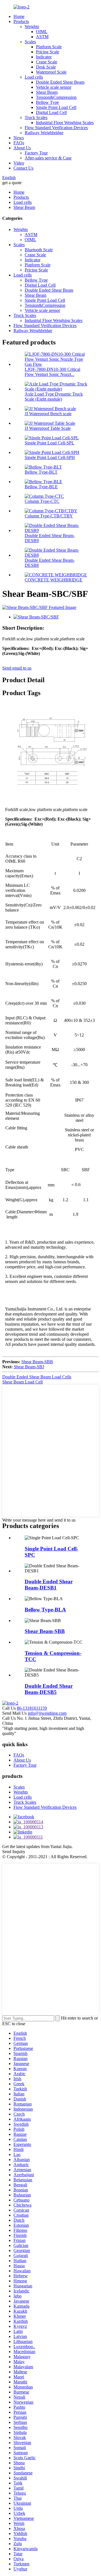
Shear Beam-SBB (37, 1362)
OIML (42, 32)
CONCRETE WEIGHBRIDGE (54, 580)
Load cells (34, 77)
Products (21, 21)
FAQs (19, 143)
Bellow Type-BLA (45, 1610)
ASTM (42, 37)
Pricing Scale (48, 52)
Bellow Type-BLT (41, 472)
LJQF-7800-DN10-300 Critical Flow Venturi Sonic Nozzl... (52, 372)
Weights (32, 27)
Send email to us (17, 668)
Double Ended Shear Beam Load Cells (37, 1377)
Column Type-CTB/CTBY (49, 516)
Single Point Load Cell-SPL (50, 443)
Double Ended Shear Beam (60, 82)
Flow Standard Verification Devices (56, 128)
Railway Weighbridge (44, 133)
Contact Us (23, 168)
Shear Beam (47, 92)
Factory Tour (36, 153)
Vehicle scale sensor (54, 87)
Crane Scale (47, 62)
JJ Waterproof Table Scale (48, 428)
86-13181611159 (32, 1708)
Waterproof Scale (51, 72)
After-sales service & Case (48, 158)
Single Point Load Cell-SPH (50, 457)
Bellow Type (47, 102)
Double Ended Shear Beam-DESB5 (49, 1689)
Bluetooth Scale (39, 250)
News (19, 138)
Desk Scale (46, 67)
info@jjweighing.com (47, 1713)
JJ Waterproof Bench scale (48, 414)
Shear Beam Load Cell (22, 1382)
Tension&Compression (56, 97)
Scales (30, 42)
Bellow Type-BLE (41, 487)
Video (19, 163)
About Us (22, 148)
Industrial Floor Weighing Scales (65, 123)
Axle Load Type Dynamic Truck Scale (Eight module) (54, 397)
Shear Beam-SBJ (29, 1367)
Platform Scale (49, 47)
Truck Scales (36, 117)
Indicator (44, 57)
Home (19, 16)
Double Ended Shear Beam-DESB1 (49, 1585)
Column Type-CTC (42, 501)
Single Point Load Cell (56, 107)
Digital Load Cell (51, 112)
